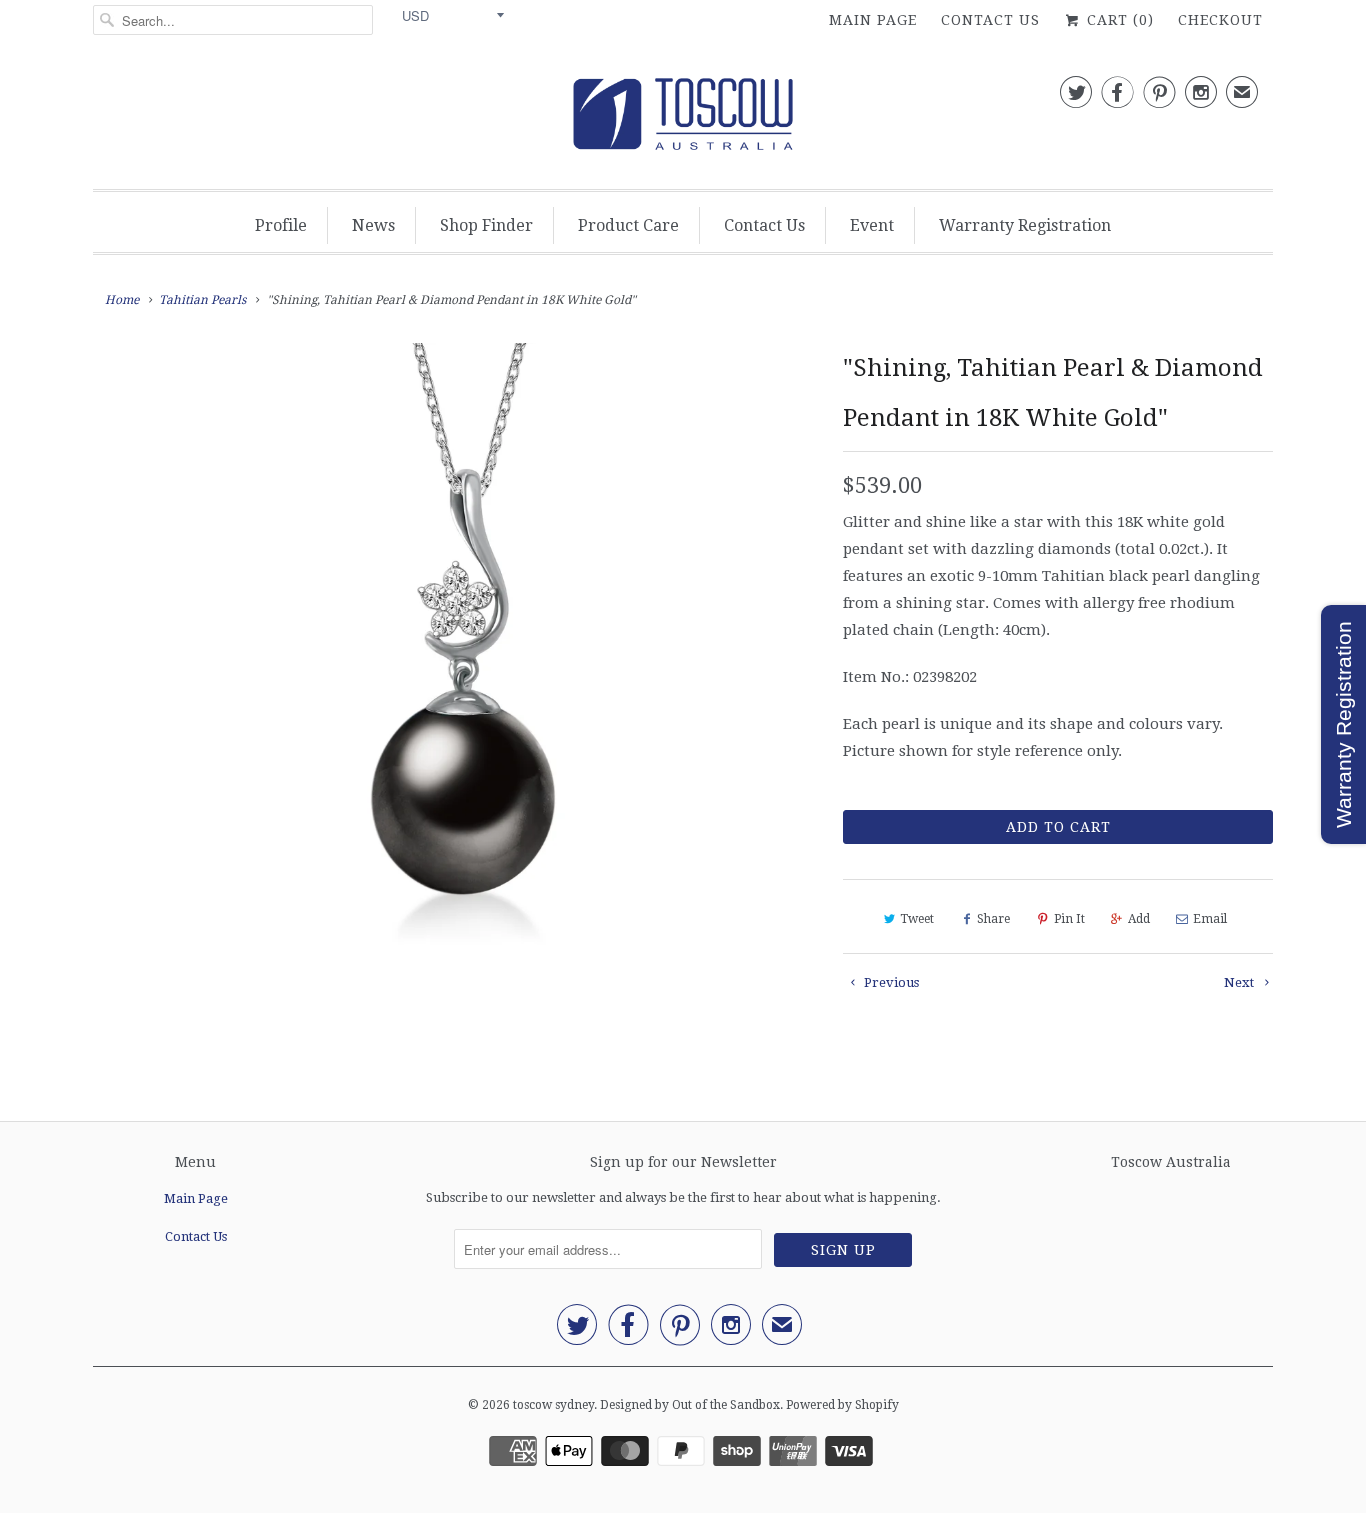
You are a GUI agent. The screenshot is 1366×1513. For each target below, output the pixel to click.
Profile (281, 225)
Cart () (1118, 20)
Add (1139, 919)
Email (1210, 919)
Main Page (873, 20)
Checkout (1220, 20)
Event (872, 225)
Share (993, 919)
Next (1240, 982)
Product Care (628, 225)
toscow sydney (553, 1405)
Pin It (1069, 919)
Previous (890, 982)
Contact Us (990, 20)
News (373, 225)
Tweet (917, 919)
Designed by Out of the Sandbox (690, 1405)
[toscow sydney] (683, 119)
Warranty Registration (1025, 225)
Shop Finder (486, 225)
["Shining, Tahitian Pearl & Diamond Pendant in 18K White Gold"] (458, 693)
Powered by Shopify (842, 1405)
